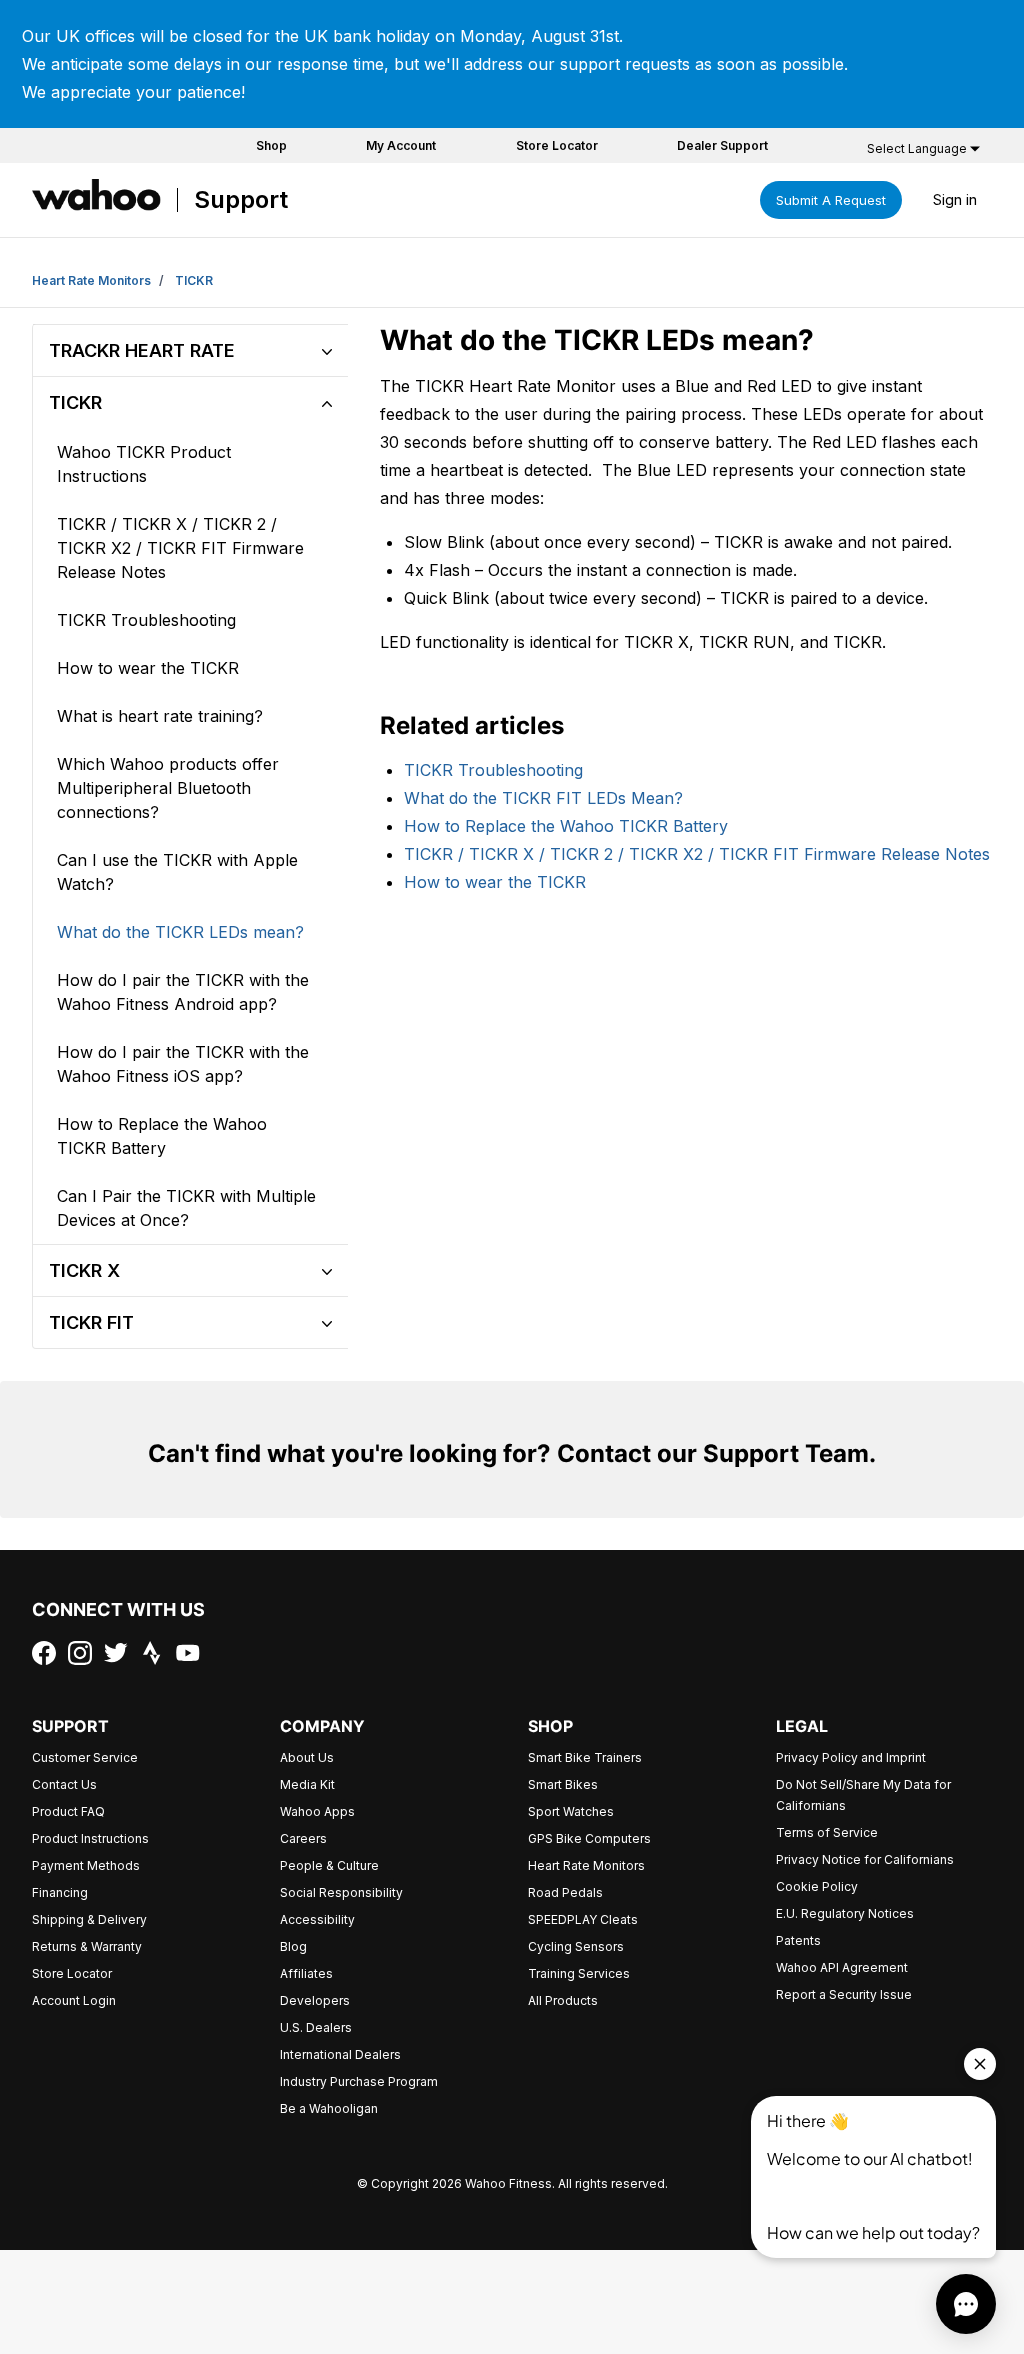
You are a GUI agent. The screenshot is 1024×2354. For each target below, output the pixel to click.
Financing (60, 1892)
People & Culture (329, 1865)
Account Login (74, 2000)
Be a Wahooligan (329, 2108)
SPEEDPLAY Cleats (583, 1919)
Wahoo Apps (317, 1811)
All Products (563, 2000)
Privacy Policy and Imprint (851, 1757)
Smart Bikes (563, 1784)
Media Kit (307, 1784)
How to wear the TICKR (495, 882)
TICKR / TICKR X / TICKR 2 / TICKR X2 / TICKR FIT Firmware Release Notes (697, 854)
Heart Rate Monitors (91, 280)
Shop (271, 145)
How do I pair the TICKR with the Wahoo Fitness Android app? (183, 992)
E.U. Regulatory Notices (845, 1913)
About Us (307, 1757)
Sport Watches (571, 1811)
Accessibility (317, 1919)
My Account (401, 145)
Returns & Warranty (87, 1946)
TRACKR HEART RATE (142, 350)
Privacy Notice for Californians (865, 1859)
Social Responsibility (341, 1892)
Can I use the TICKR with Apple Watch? (177, 872)
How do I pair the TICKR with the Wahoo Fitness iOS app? (183, 1064)
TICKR (194, 280)
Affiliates (306, 1973)
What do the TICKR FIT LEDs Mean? (543, 798)
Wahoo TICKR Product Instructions (144, 464)
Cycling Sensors (576, 1946)
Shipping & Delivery (89, 1919)
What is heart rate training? (160, 716)
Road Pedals (565, 1892)
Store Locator (557, 145)
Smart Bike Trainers (585, 1757)
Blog (293, 1946)
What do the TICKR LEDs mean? (180, 932)
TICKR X (84, 1270)
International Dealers (340, 2054)
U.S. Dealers (316, 2027)
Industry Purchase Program (359, 2081)
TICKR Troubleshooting (493, 770)
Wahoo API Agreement (842, 1967)
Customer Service (85, 1757)
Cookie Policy (817, 1886)
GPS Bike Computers (589, 1838)
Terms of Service (827, 1832)
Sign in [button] (955, 199)
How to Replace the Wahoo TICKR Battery (566, 826)
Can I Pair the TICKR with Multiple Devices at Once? (186, 1208)
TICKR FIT (91, 1322)
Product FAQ (68, 1811)
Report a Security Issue (844, 1994)
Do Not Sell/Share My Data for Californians (863, 1795)
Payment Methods (86, 1865)
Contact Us (64, 1784)
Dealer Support (722, 145)
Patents (798, 1940)
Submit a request (831, 200)
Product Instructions (90, 1838)
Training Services (579, 1973)
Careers (303, 1838)
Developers (315, 2000)
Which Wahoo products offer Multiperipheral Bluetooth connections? (168, 788)
